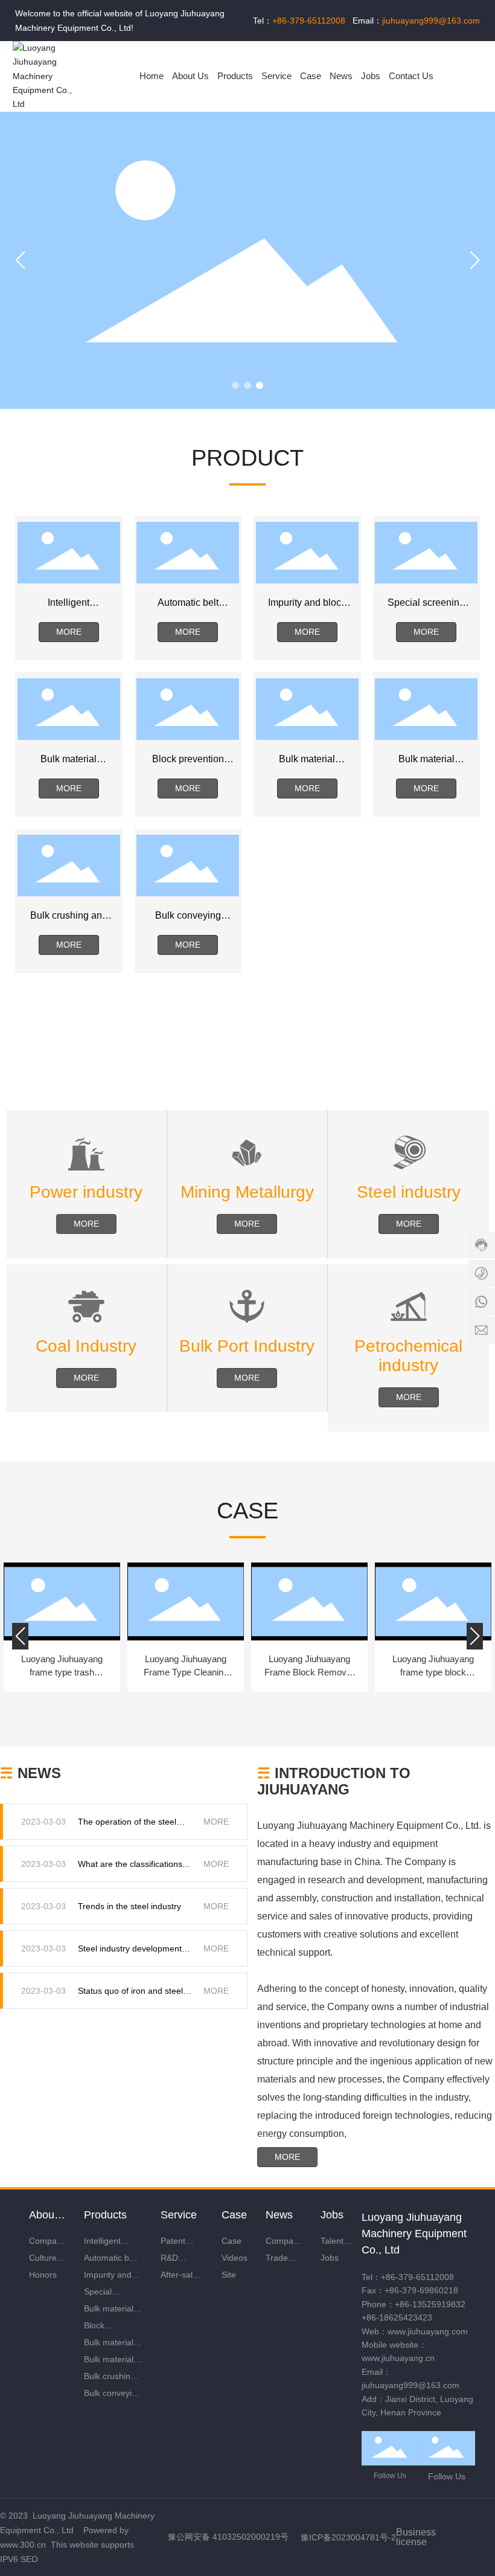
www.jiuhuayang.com (428, 2331)
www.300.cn (23, 2545)
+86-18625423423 (397, 2317)
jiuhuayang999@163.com (410, 2385)
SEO (29, 2559)
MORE (216, 1822)
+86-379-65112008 (417, 2277)
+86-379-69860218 (421, 2290)
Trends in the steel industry (129, 1906)
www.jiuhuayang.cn (398, 2358)
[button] (235, 385)
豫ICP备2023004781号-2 (348, 2537)
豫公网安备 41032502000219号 (228, 2537)
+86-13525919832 (430, 2304)
